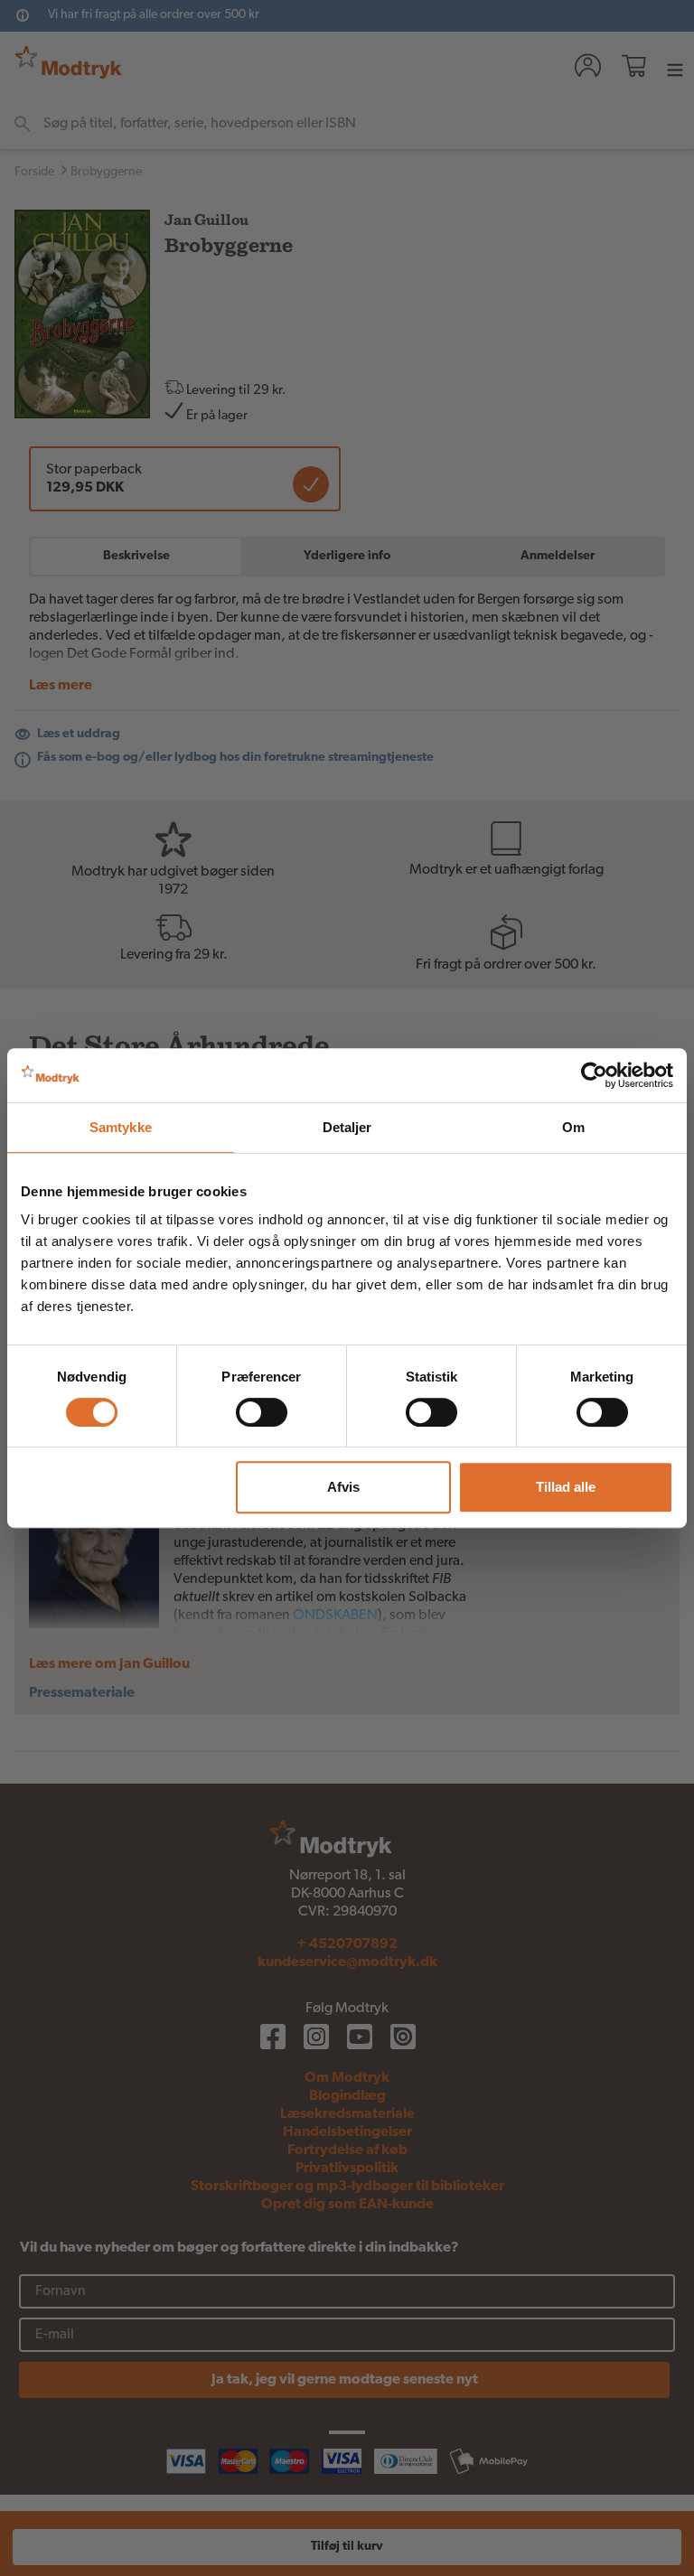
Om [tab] (573, 1127)
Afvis (343, 1487)
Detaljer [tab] (347, 1127)
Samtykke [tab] (121, 1127)
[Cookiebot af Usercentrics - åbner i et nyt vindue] (594, 1075)
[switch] (262, 1412)
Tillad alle (566, 1487)
